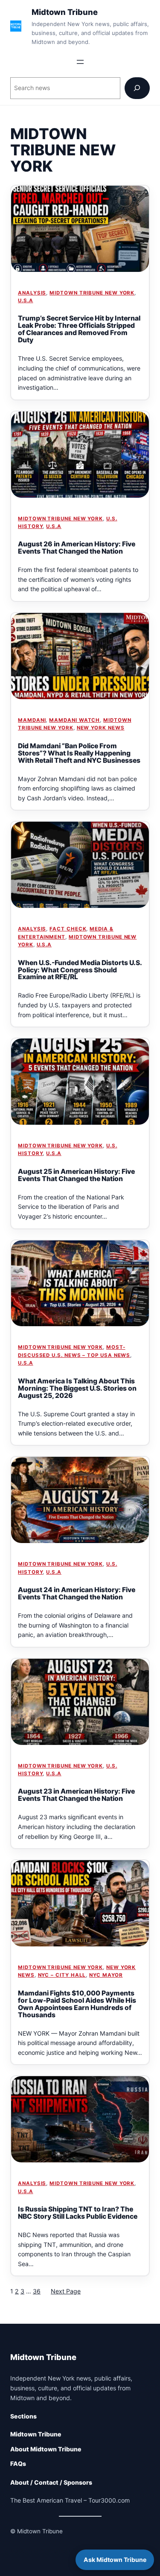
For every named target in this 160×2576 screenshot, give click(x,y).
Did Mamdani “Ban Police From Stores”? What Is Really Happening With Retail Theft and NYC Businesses (79, 753)
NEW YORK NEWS (101, 728)
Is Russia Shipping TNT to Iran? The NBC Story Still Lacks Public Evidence (78, 2213)
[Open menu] (80, 62)
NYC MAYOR (106, 1975)
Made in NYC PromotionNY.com (54, 2551)
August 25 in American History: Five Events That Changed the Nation (76, 1175)
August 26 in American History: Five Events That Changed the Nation (77, 548)
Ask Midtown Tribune (115, 2560)
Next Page (66, 2291)
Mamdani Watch (74, 720)
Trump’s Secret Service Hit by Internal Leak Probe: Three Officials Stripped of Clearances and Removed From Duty (79, 329)
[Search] (137, 88)
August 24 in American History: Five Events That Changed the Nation (77, 1593)
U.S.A (26, 300)
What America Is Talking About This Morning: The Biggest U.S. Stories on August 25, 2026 (77, 1388)
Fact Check (68, 929)
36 (37, 2291)
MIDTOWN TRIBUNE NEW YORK (92, 293)
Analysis (32, 293)
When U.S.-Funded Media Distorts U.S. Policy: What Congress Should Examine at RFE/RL (80, 970)
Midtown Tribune (65, 12)
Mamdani (32, 720)
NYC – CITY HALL (62, 1975)
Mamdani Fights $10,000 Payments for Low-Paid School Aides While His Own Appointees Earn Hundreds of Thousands (77, 2004)
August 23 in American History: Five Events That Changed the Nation (76, 1795)
